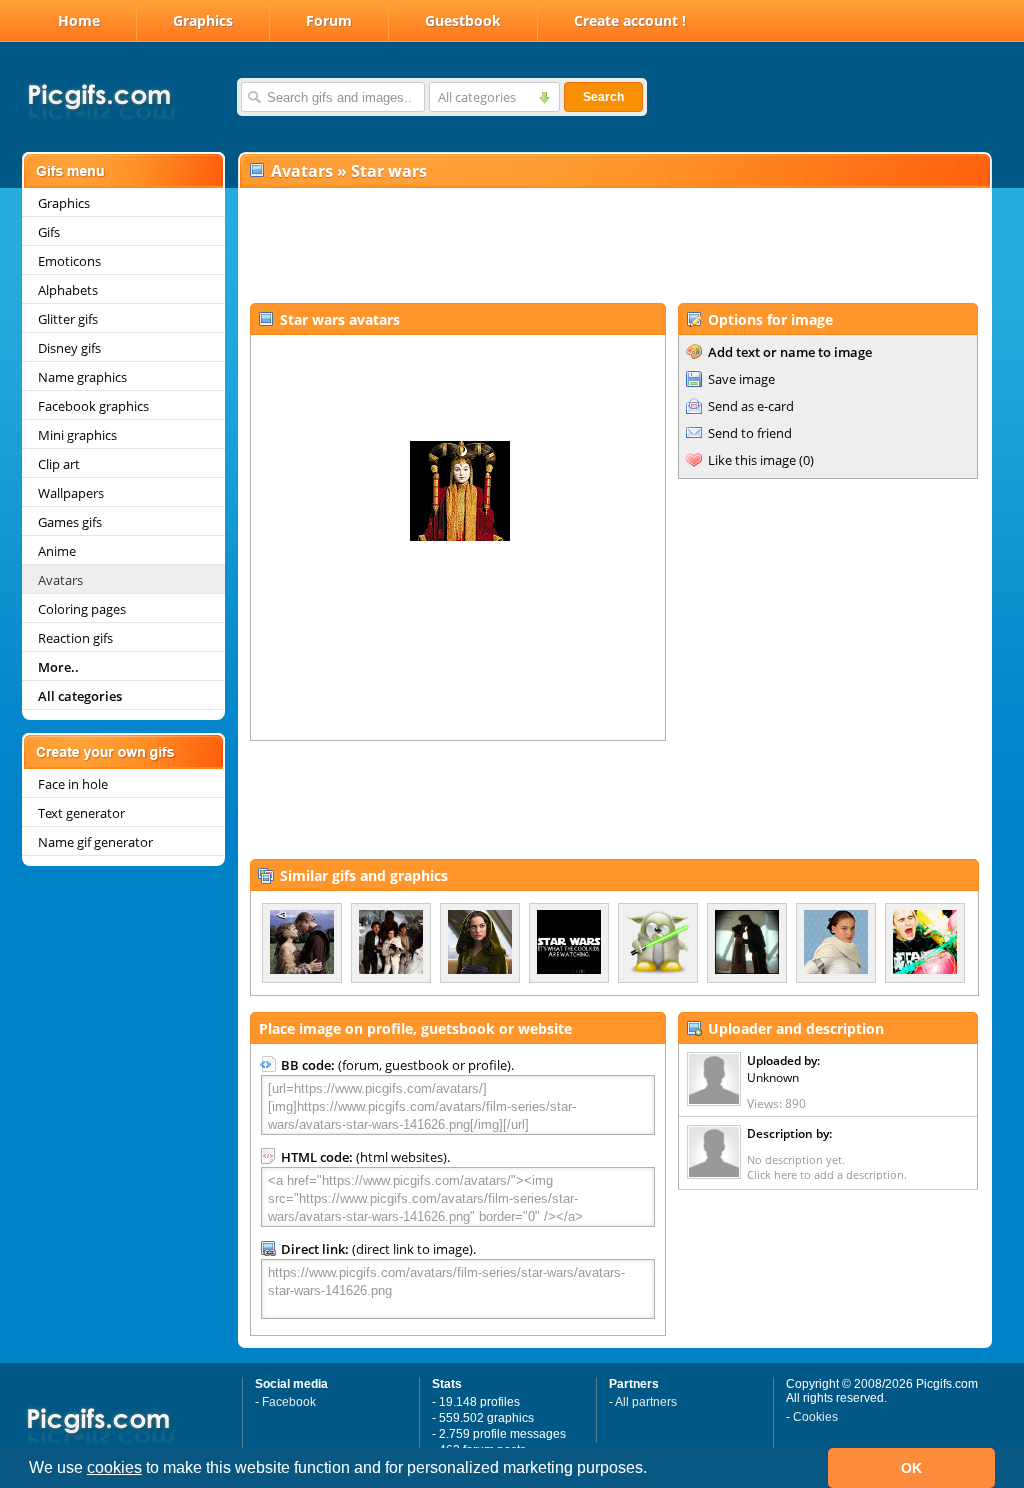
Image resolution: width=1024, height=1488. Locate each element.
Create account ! (630, 20)
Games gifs (70, 522)
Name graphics (82, 377)
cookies (114, 1467)
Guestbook (463, 20)
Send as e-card (751, 406)
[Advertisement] (614, 246)
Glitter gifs (68, 319)
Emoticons (69, 261)
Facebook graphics (93, 406)
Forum (329, 20)
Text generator (81, 813)
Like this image (752, 460)
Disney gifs (69, 348)
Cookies (815, 1417)
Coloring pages (82, 609)
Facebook (289, 1402)
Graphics (203, 20)
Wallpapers (71, 493)
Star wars (389, 171)
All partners (646, 1402)
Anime (57, 551)
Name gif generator (95, 842)
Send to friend (750, 433)
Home (79, 20)
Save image (741, 379)
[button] (654, 1470)
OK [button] (911, 1468)
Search (603, 97)
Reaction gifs (75, 638)
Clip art (59, 464)
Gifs (49, 232)
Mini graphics (77, 435)
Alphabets (68, 290)
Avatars (60, 580)
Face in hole (73, 784)
